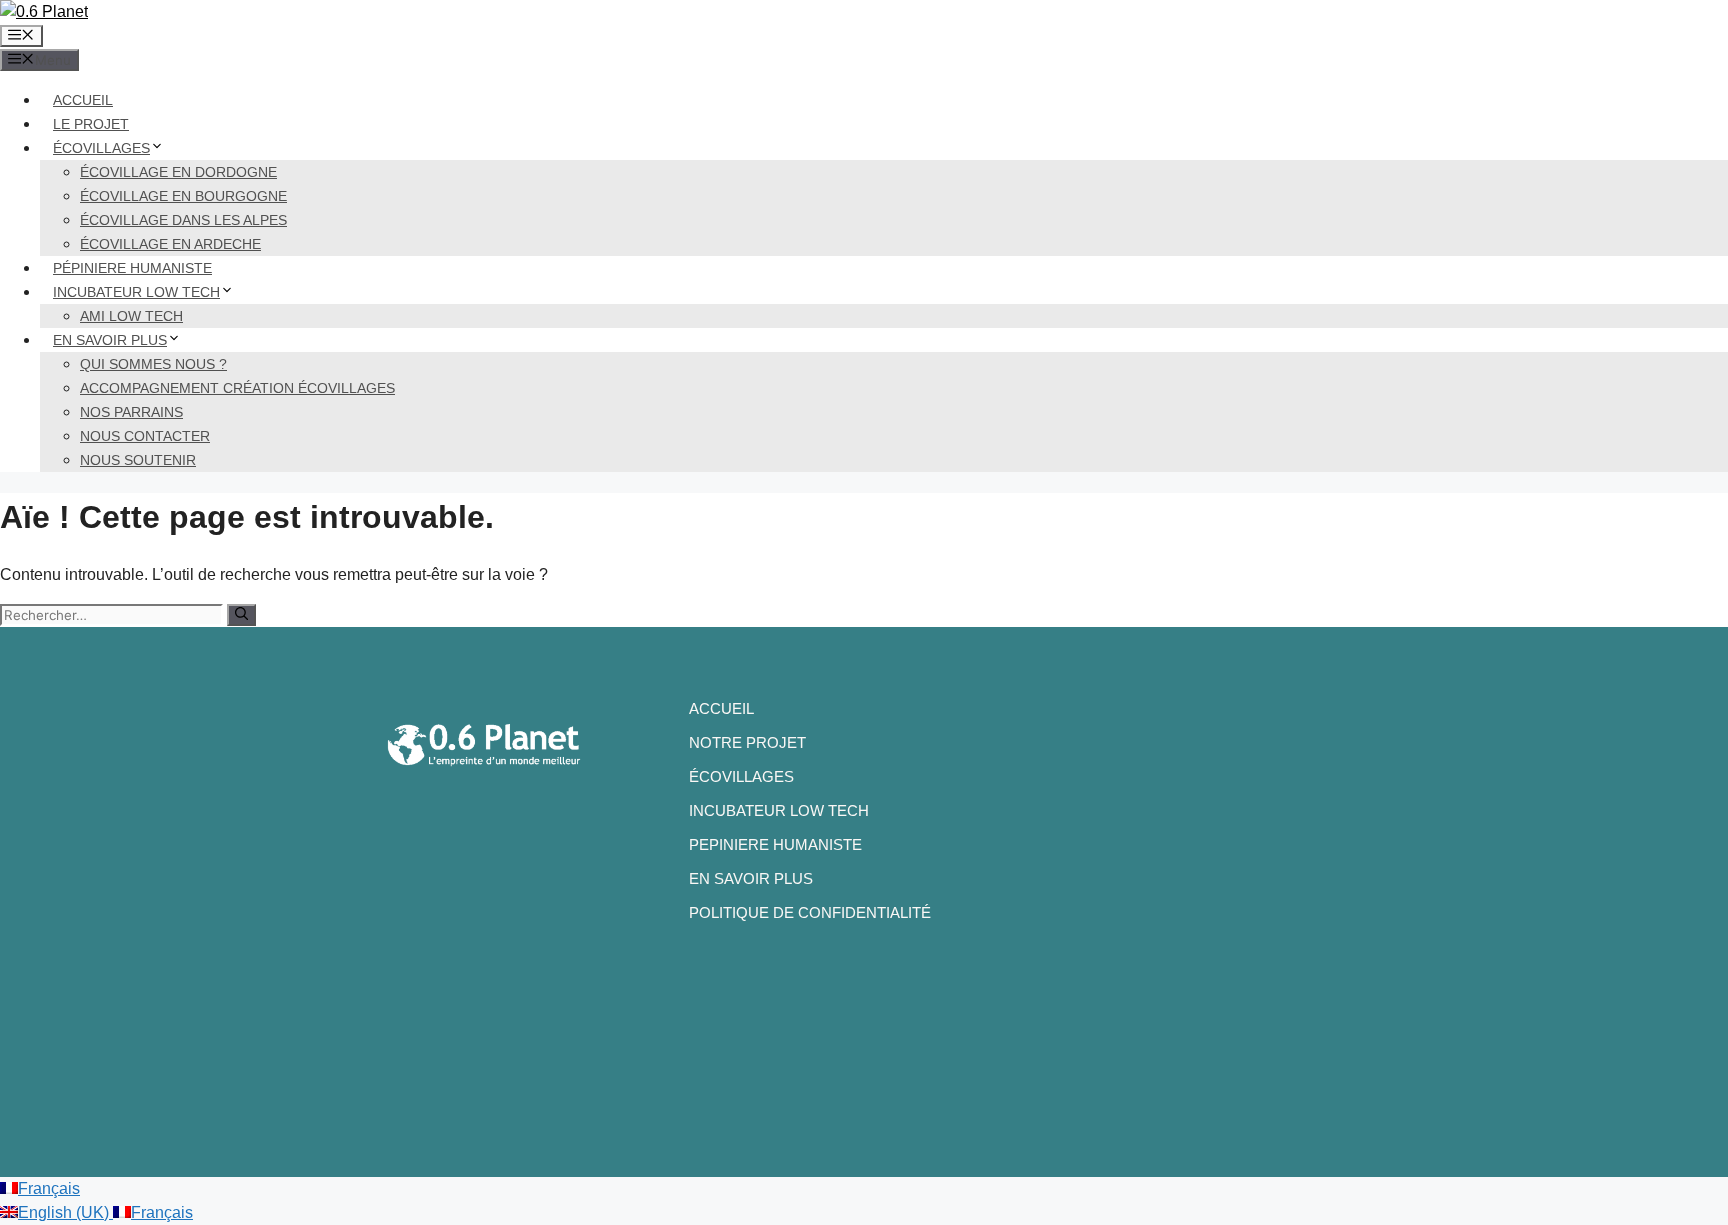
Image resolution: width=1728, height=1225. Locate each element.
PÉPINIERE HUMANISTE (132, 268)
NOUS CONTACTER (145, 436)
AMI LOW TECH (131, 316)
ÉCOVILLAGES (101, 148)
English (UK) (65, 1212)
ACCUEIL (83, 100)
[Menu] (21, 36)
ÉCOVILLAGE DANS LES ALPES (183, 220)
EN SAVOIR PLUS (110, 340)
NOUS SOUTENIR (138, 460)
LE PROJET (91, 124)
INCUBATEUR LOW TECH (136, 292)
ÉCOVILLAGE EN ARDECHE (170, 244)
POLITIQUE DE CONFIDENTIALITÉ (810, 912)
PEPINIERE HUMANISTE (775, 844)
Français (49, 1188)
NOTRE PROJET (747, 742)
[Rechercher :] (113, 614)
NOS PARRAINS (131, 412)
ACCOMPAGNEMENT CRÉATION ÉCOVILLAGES (237, 388)
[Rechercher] (241, 615)
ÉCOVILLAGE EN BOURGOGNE (183, 196)
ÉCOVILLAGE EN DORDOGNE (178, 172)
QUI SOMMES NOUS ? (153, 364)
